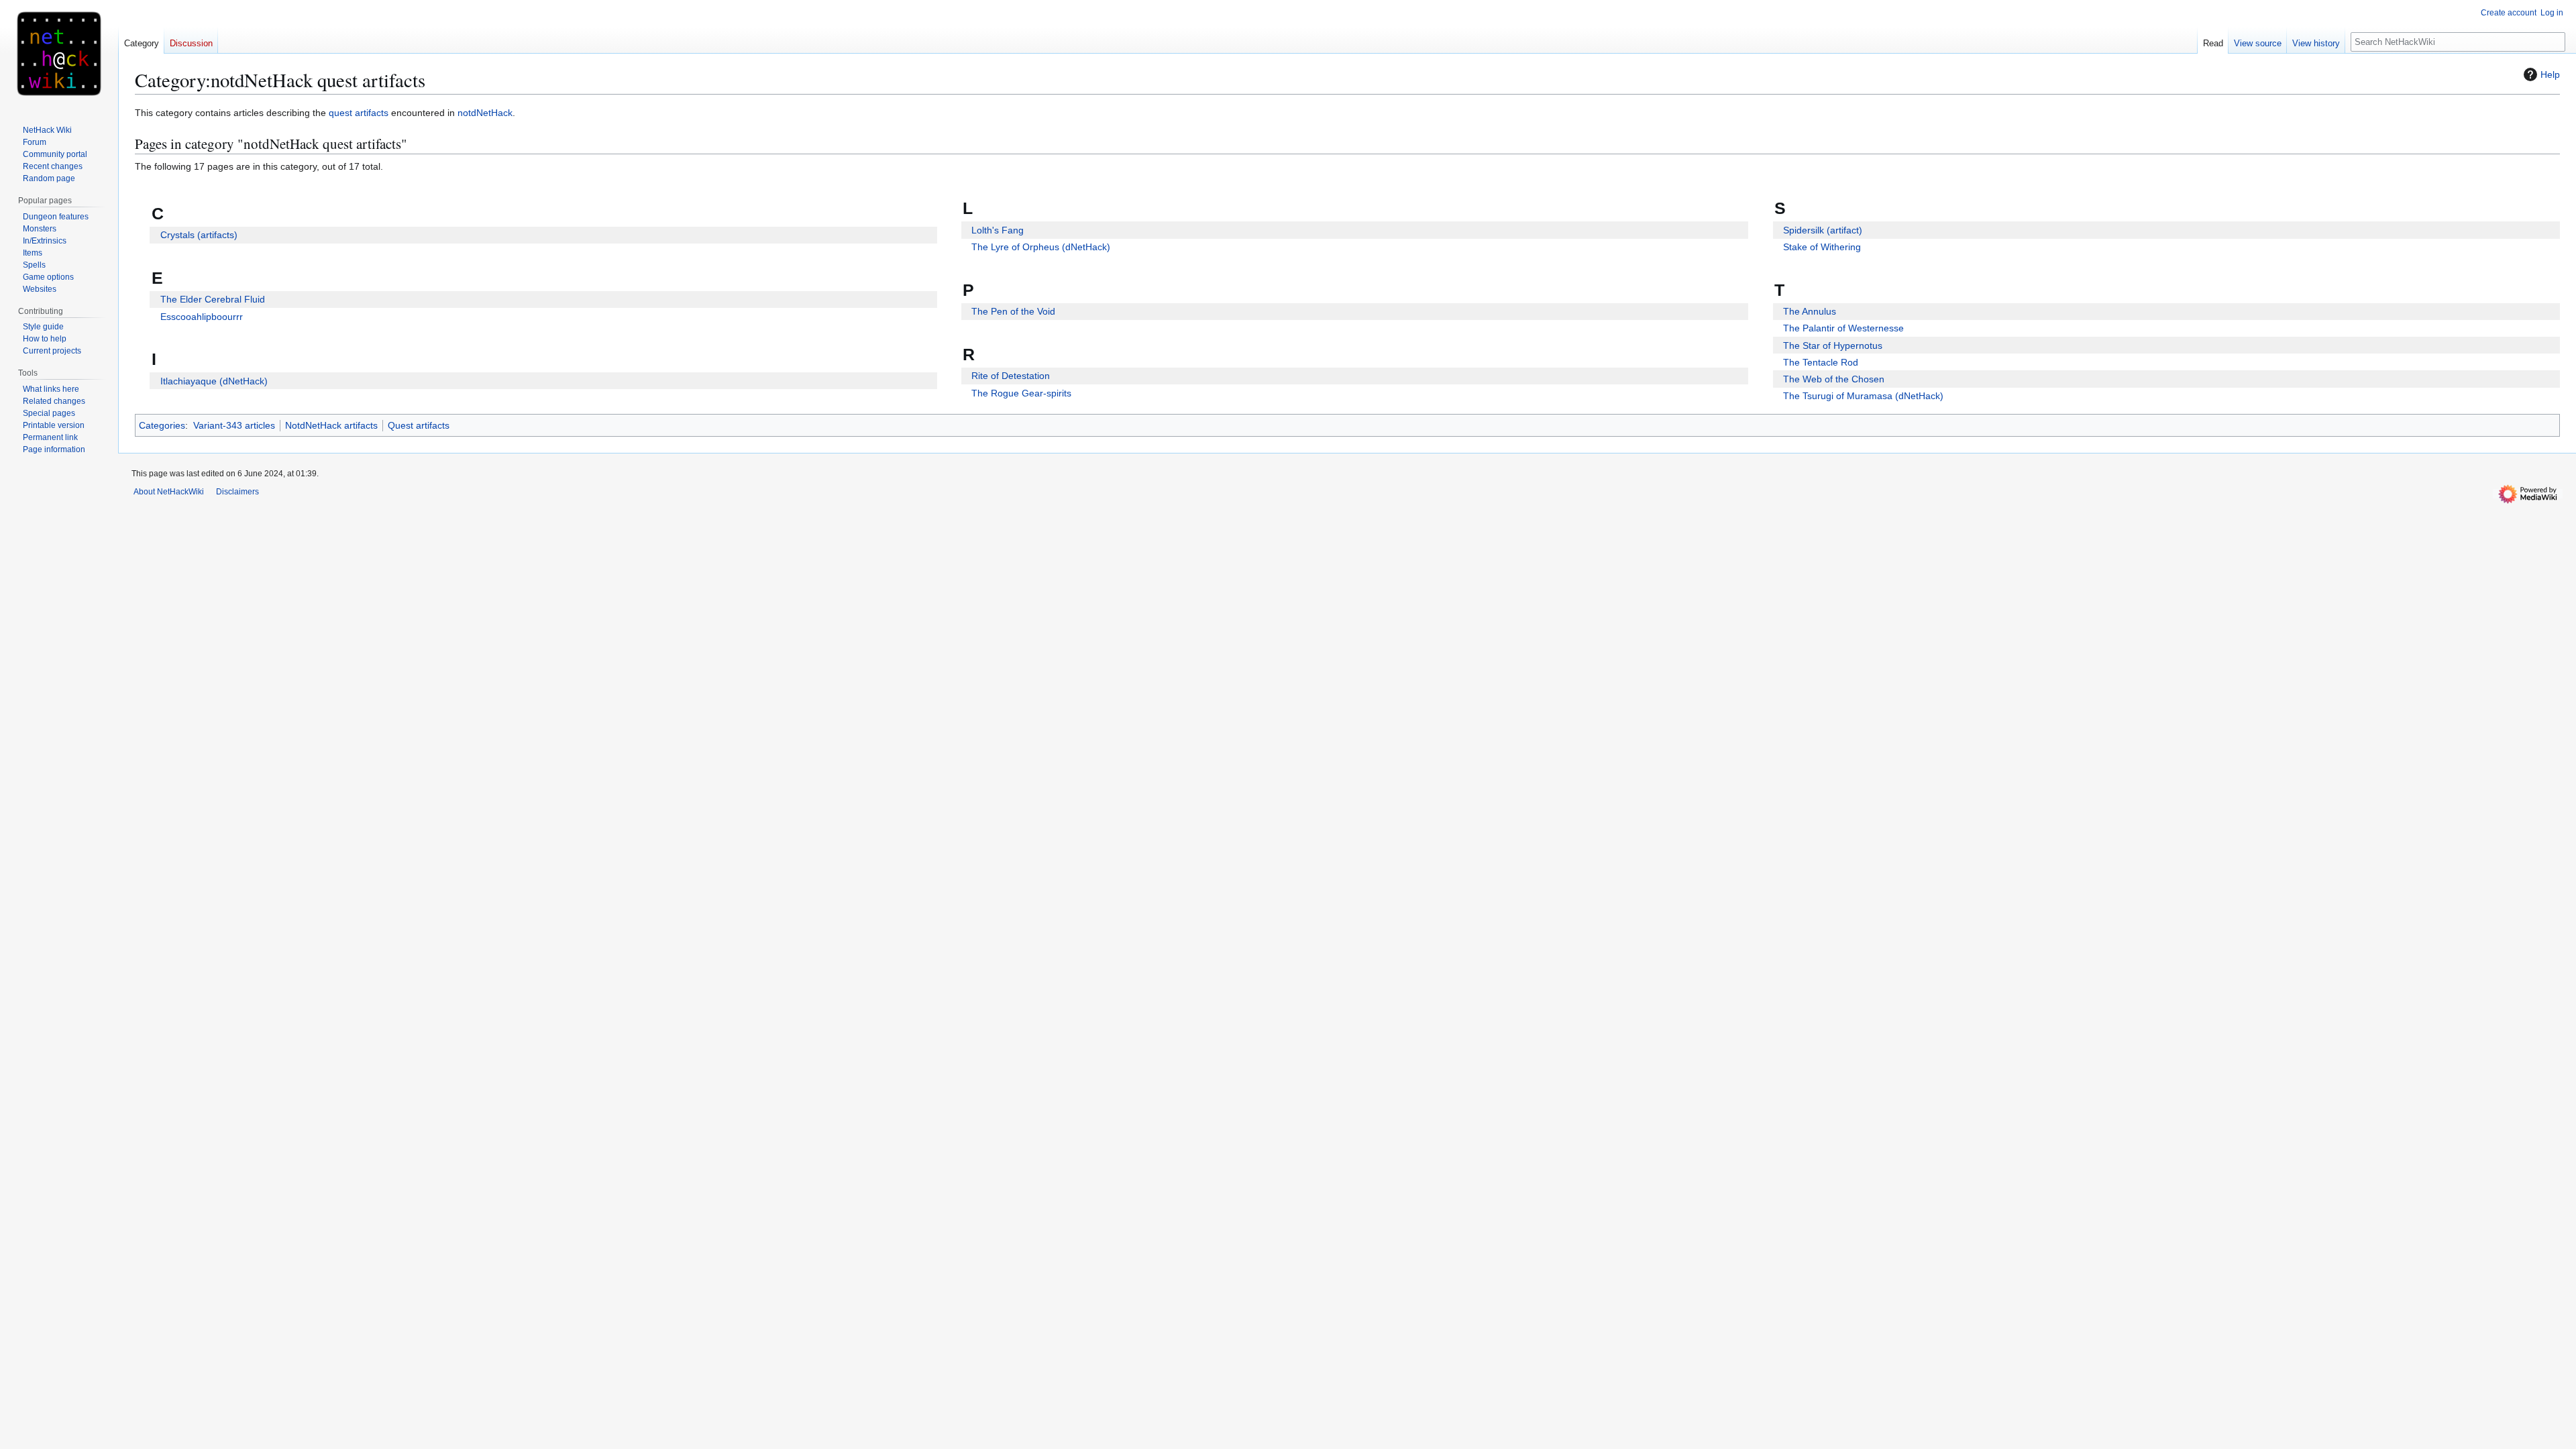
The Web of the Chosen (1834, 379)
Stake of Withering (1822, 247)
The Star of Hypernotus (1833, 345)
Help (2550, 74)
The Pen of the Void (1013, 311)
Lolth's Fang (998, 230)
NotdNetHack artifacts (331, 425)
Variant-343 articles (234, 425)
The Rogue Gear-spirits (1021, 393)
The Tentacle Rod (1821, 362)
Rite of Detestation (1011, 376)
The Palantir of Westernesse (1843, 328)
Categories (162, 425)
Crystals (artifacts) (199, 235)
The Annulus (1810, 311)
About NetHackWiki (169, 492)
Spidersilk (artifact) (1823, 230)
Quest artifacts (419, 425)
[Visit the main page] (59, 54)
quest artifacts (359, 113)
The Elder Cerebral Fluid (213, 299)
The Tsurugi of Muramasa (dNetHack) (1863, 396)
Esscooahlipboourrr (202, 317)
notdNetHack (485, 113)
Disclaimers (237, 492)
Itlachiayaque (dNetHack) (214, 381)
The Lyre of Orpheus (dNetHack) (1041, 247)
